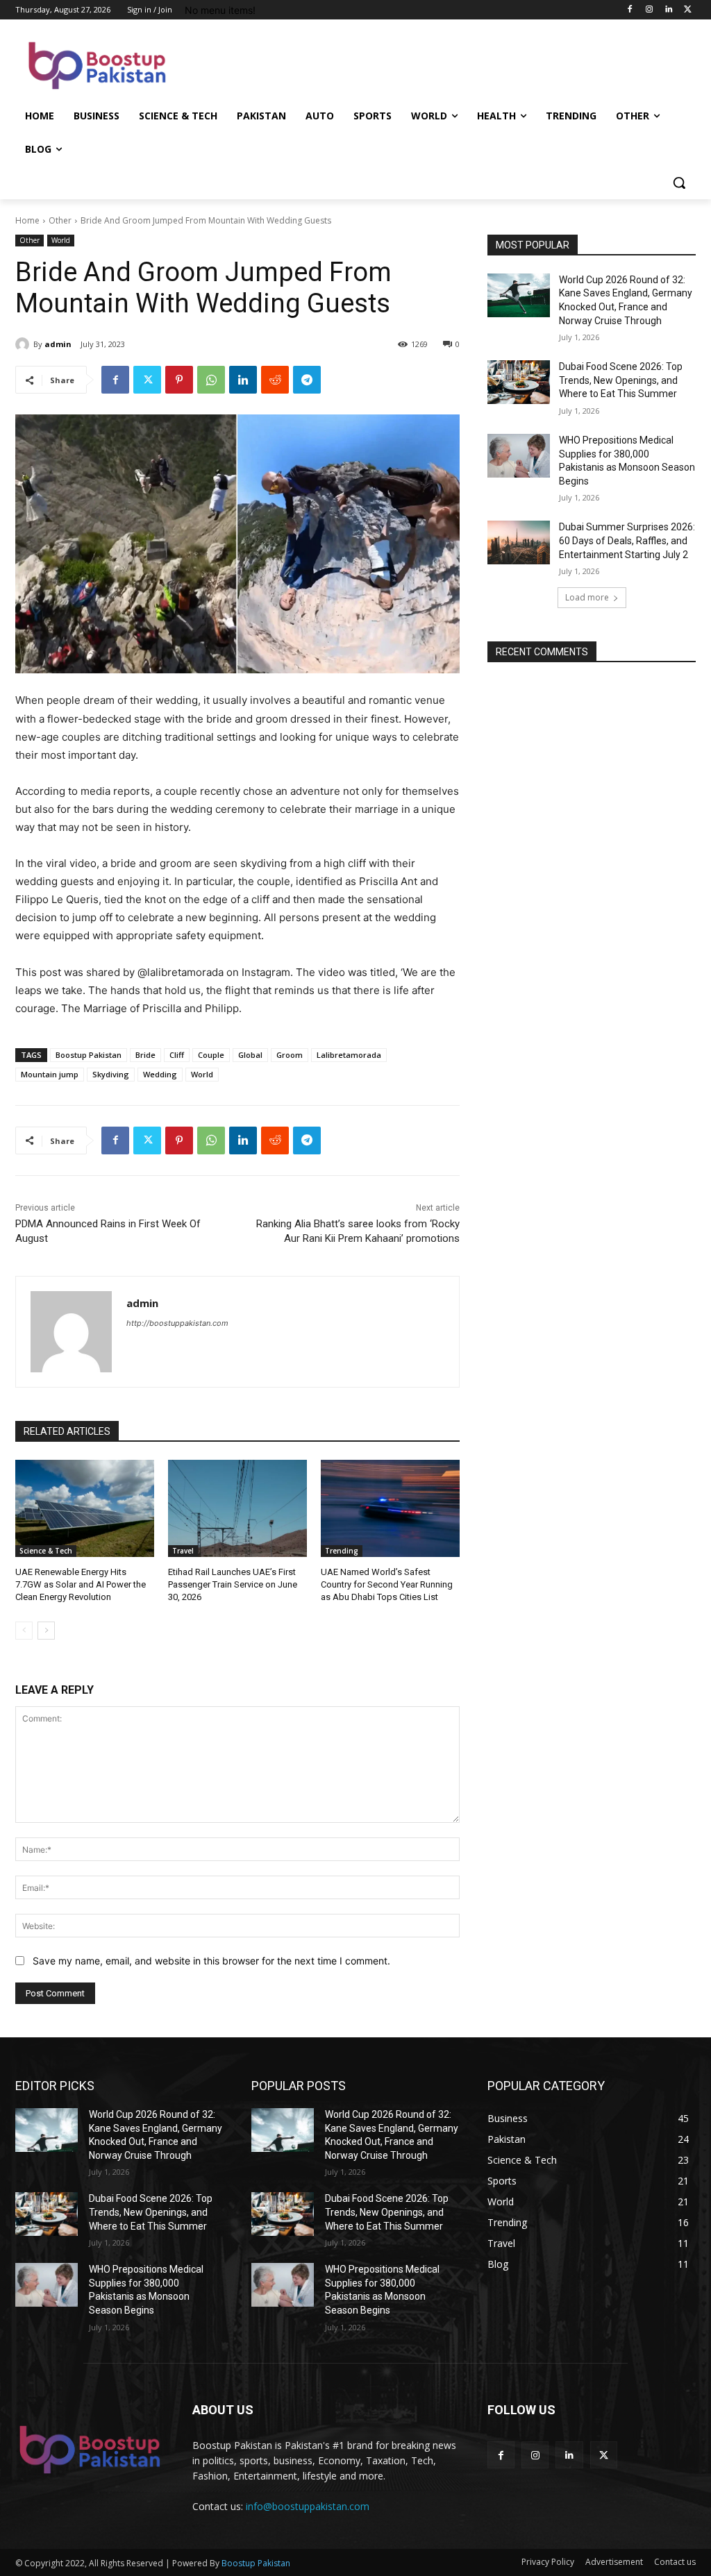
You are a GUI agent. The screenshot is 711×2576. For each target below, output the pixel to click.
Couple (211, 1055)
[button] (679, 183)
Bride (145, 1055)
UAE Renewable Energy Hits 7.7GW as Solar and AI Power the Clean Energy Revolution (81, 1584)
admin (58, 344)
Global (250, 1055)
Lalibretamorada (349, 1055)
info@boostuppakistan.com (308, 2506)
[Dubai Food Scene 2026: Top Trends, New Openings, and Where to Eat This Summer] (519, 382)
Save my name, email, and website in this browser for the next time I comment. (211, 1961)
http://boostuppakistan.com (177, 1323)
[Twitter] (688, 10)
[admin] (24, 344)
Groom (290, 1055)
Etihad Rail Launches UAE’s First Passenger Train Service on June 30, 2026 (233, 1584)
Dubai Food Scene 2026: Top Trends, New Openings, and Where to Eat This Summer (621, 380)
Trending (342, 1551)
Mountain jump (50, 1074)
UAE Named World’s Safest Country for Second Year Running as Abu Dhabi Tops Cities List (387, 1584)
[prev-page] (24, 1631)
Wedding (160, 1074)
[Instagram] (650, 10)
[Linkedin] (668, 10)
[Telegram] (307, 380)
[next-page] (46, 1631)
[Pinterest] (179, 380)
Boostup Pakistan (89, 1055)
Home (27, 220)
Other (60, 220)
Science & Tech (46, 1551)
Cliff (177, 1055)
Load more (587, 597)
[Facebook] (630, 10)
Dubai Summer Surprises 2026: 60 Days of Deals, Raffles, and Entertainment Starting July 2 (627, 540)
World (61, 240)
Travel (183, 1551)
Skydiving (111, 1074)
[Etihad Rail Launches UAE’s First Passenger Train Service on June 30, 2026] (237, 1508)
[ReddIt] (275, 380)
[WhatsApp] (211, 380)
